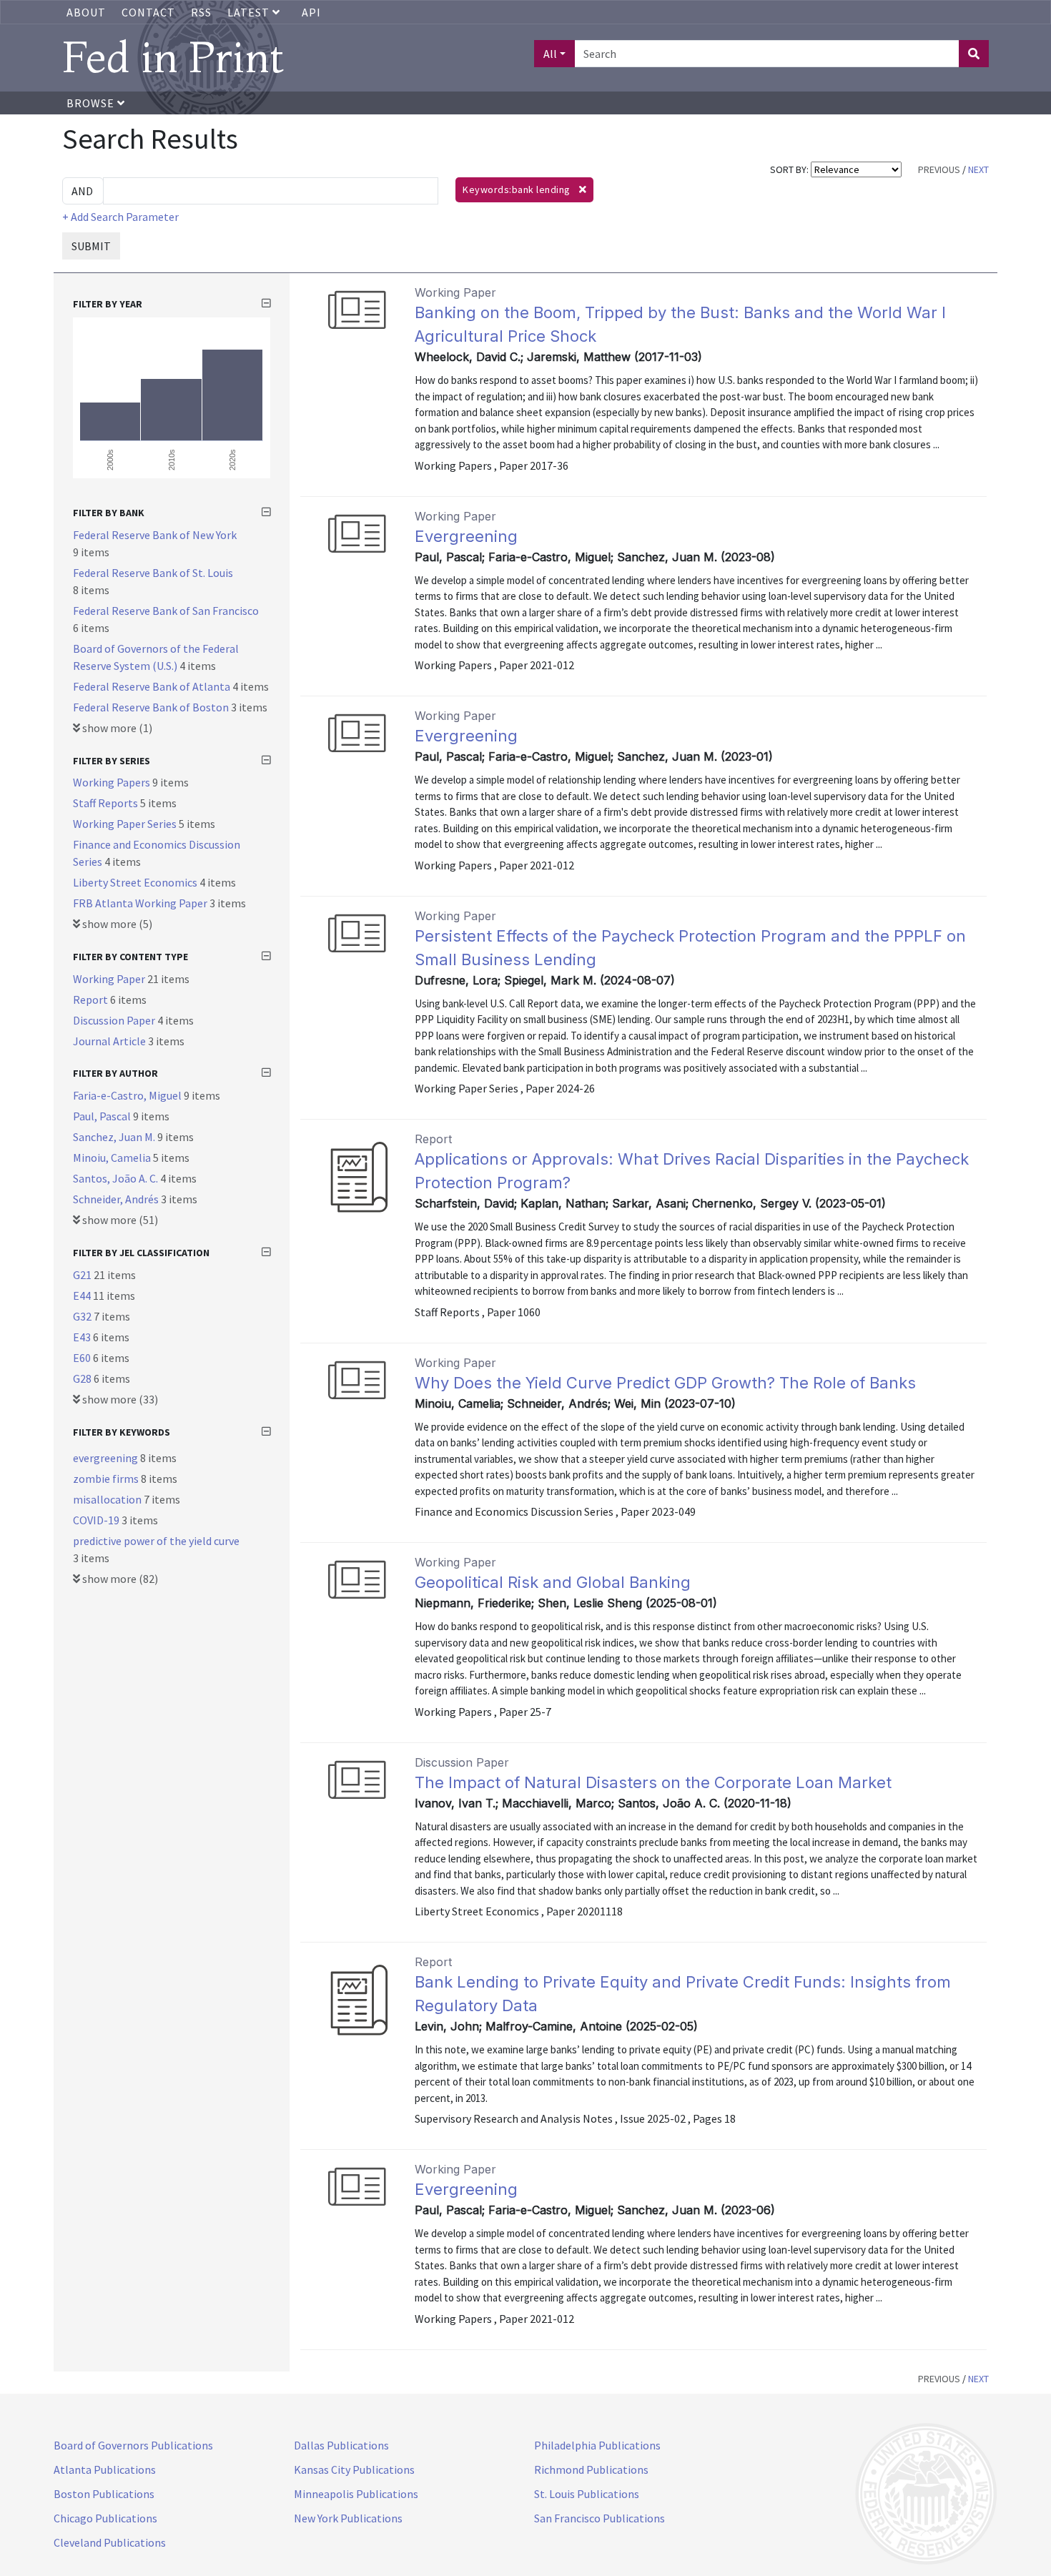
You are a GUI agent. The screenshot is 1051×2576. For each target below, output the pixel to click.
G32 (83, 1316)
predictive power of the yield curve (156, 1541)
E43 (83, 1337)
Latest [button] (250, 12)
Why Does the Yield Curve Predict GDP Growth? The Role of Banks (665, 1383)
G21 (83, 1275)
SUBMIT (91, 246)
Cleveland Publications (110, 2542)
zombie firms (107, 1479)
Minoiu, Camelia (113, 1158)
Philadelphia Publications (597, 2445)
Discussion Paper (115, 1020)
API (311, 12)
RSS (201, 12)
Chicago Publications (105, 2518)
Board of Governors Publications (133, 2445)
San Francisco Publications (599, 2518)
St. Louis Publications (587, 2494)
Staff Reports (107, 803)
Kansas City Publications (354, 2469)
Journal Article (110, 1041)
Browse (92, 103)
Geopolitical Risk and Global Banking (553, 1582)
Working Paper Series (126, 824)
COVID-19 (97, 1520)
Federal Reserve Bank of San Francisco (166, 611)
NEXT (978, 169)
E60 (83, 1358)
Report (92, 1000)
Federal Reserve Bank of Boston (152, 707)
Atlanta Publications (105, 2469)
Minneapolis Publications (356, 2494)
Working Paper (110, 979)
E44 (83, 1296)
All (550, 54)
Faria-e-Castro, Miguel (128, 1095)
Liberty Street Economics (136, 882)
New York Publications (348, 2518)
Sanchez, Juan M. (115, 1137)
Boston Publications (104, 2494)
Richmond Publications (591, 2469)
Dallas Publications (341, 2445)
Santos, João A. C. (117, 1178)
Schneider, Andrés (117, 1199)
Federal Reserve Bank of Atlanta (153, 686)
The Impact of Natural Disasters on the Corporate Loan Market (653, 1782)
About (86, 12)
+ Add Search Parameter (120, 217)
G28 (83, 1378)
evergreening (107, 1458)
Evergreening (466, 536)
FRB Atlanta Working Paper (141, 903)
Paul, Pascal (103, 1116)
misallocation (108, 1499)
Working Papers (113, 782)
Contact (148, 12)
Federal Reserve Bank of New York (155, 535)
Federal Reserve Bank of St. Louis (153, 573)
